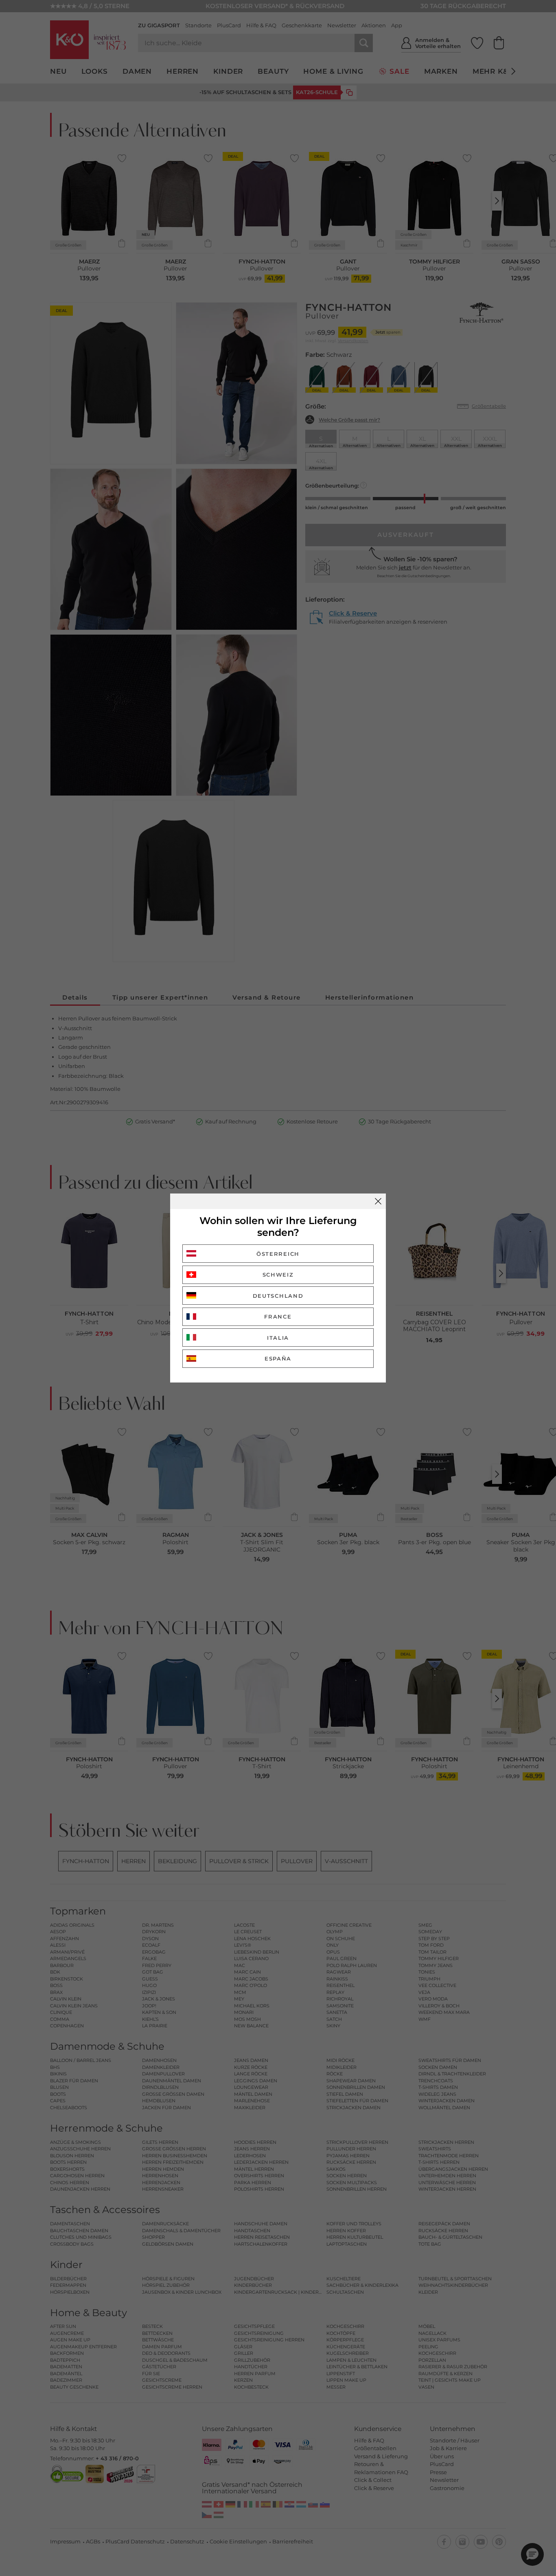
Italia (278, 1338)
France (278, 1317)
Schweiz (278, 1275)
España (278, 1358)
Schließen (378, 1201)
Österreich (278, 1254)
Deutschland (278, 1296)
